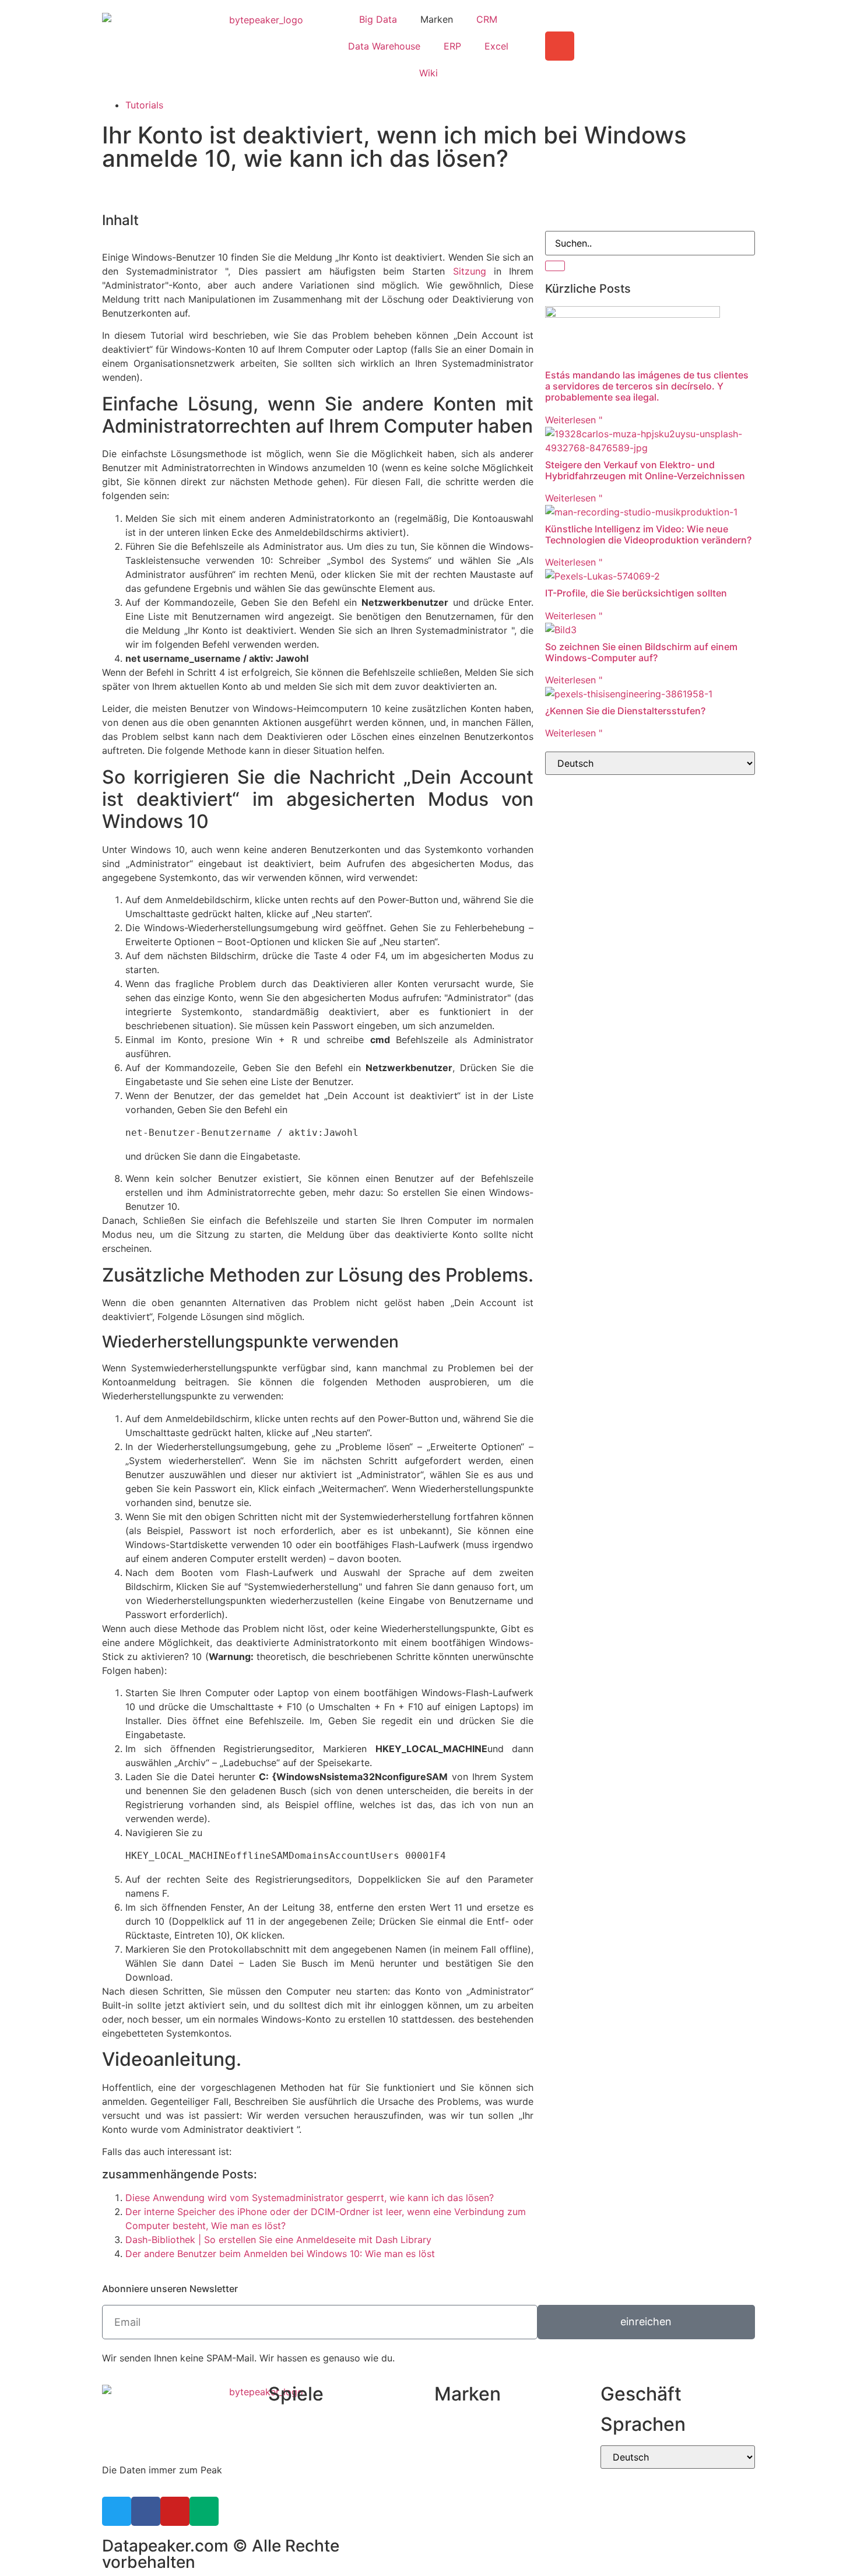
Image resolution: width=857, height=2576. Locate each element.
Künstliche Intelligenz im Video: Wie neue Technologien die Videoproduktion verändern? (648, 534)
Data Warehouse (384, 46)
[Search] (555, 266)
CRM (487, 19)
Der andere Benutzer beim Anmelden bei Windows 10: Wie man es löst (280, 2254)
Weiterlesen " (574, 420)
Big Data (378, 19)
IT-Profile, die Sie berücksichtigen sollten (636, 593)
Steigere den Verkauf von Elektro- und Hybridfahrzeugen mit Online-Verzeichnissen (645, 470)
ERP (452, 46)
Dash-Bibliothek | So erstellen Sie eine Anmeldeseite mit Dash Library (278, 2240)
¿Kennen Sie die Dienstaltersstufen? (625, 711)
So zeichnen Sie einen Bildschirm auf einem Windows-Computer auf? (641, 652)
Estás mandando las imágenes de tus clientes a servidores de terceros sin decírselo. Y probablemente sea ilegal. (647, 386)
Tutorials (144, 105)
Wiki (428, 73)
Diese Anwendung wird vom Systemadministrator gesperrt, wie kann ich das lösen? (310, 2198)
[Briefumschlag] (560, 46)
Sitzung (470, 271)
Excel (496, 46)
